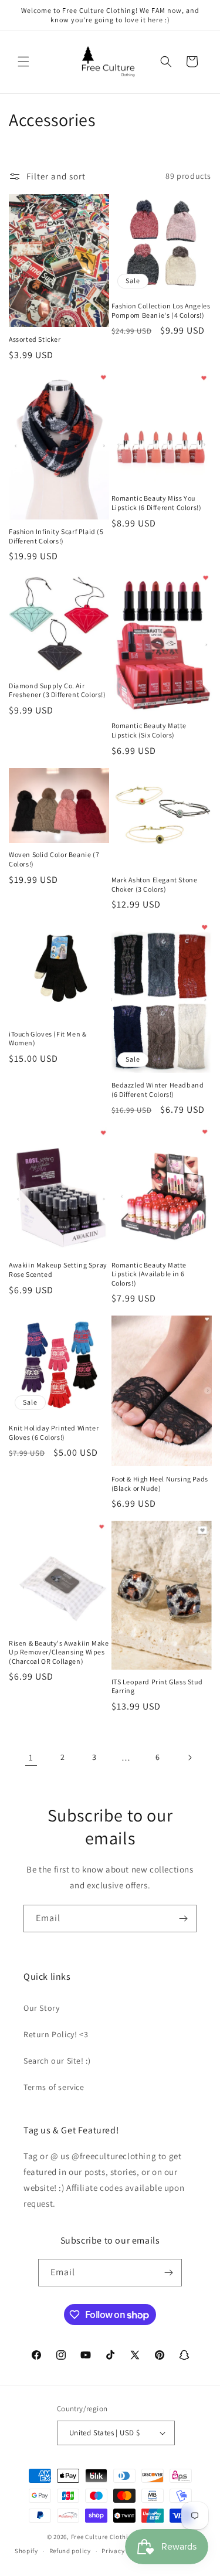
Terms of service (54, 2087)
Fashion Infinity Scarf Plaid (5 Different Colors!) (56, 536)
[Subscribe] (183, 1919)
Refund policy (70, 2551)
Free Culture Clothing (104, 2537)
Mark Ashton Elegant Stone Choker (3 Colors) (155, 884)
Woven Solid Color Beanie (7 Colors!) (54, 859)
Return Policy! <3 (56, 2034)
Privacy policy (123, 2551)
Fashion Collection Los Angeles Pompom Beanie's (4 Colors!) (161, 310)
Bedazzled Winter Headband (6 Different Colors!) (158, 1090)
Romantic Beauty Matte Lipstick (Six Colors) (149, 730)
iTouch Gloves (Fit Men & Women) (48, 1039)
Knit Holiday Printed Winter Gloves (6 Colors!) (54, 1433)
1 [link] (31, 1757)
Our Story (41, 2008)
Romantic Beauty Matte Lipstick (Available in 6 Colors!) (149, 1274)
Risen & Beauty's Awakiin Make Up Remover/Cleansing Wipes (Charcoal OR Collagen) (59, 1652)
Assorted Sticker (35, 339)
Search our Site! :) (57, 2061)
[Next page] (189, 1758)
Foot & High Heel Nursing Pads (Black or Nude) (160, 1484)
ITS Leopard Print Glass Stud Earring (157, 1686)
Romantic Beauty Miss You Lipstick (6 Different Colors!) (157, 503)
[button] (23, 62)
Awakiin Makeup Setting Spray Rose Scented (58, 1270)
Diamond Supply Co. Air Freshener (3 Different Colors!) (57, 690)
